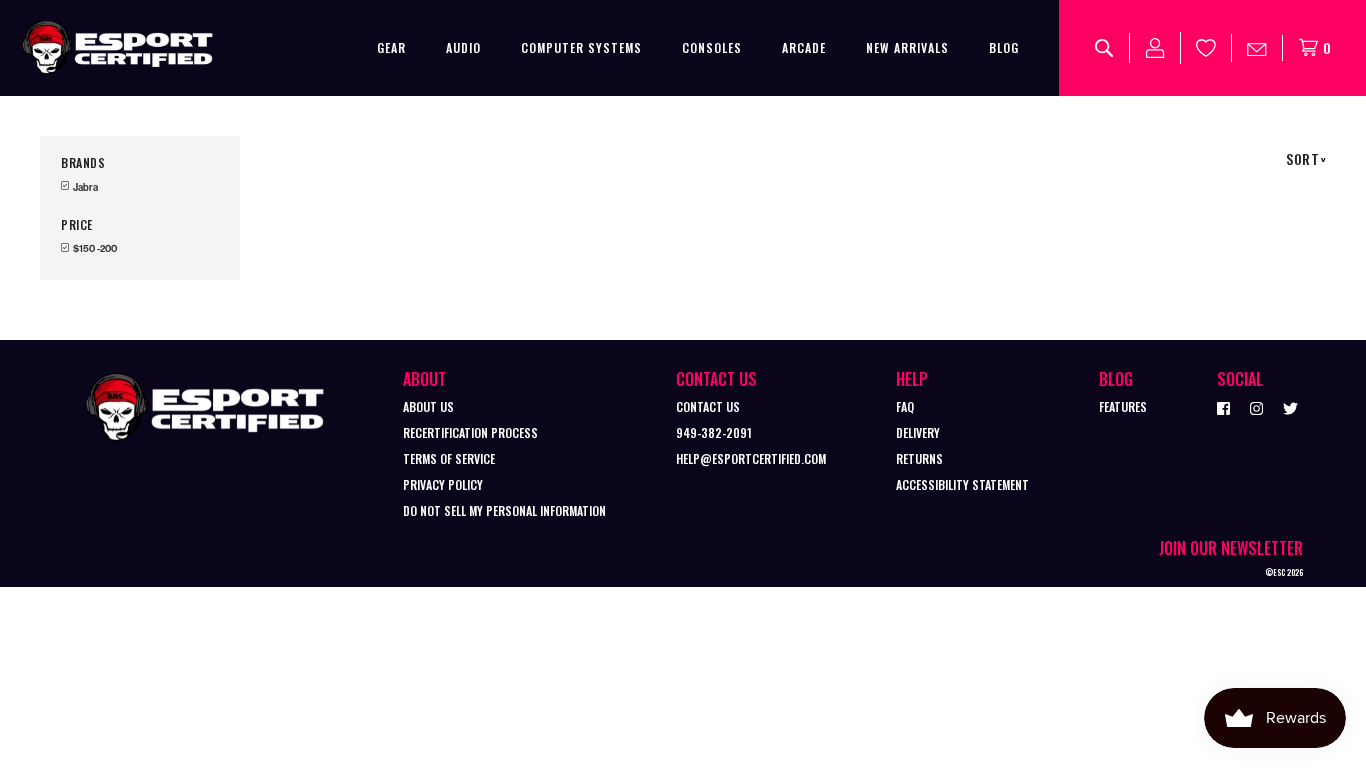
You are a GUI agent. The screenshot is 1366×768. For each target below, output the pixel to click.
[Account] (1155, 48)
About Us (428, 406)
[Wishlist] (1206, 48)
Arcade (804, 47)
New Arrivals (907, 47)
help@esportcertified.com (751, 458)
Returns (919, 458)
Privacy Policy (443, 484)
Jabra (84, 187)
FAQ (905, 406)
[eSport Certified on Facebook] (1223, 407)
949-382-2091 (714, 432)
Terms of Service (449, 458)
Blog (1004, 47)
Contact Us (708, 406)
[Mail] (1257, 48)
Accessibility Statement (962, 484)
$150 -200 (94, 248)
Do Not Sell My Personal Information (504, 510)
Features (1123, 406)
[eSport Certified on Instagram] (1256, 407)
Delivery (918, 432)
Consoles (712, 47)
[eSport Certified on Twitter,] (1290, 407)
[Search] (1104, 48)
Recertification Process (470, 432)
